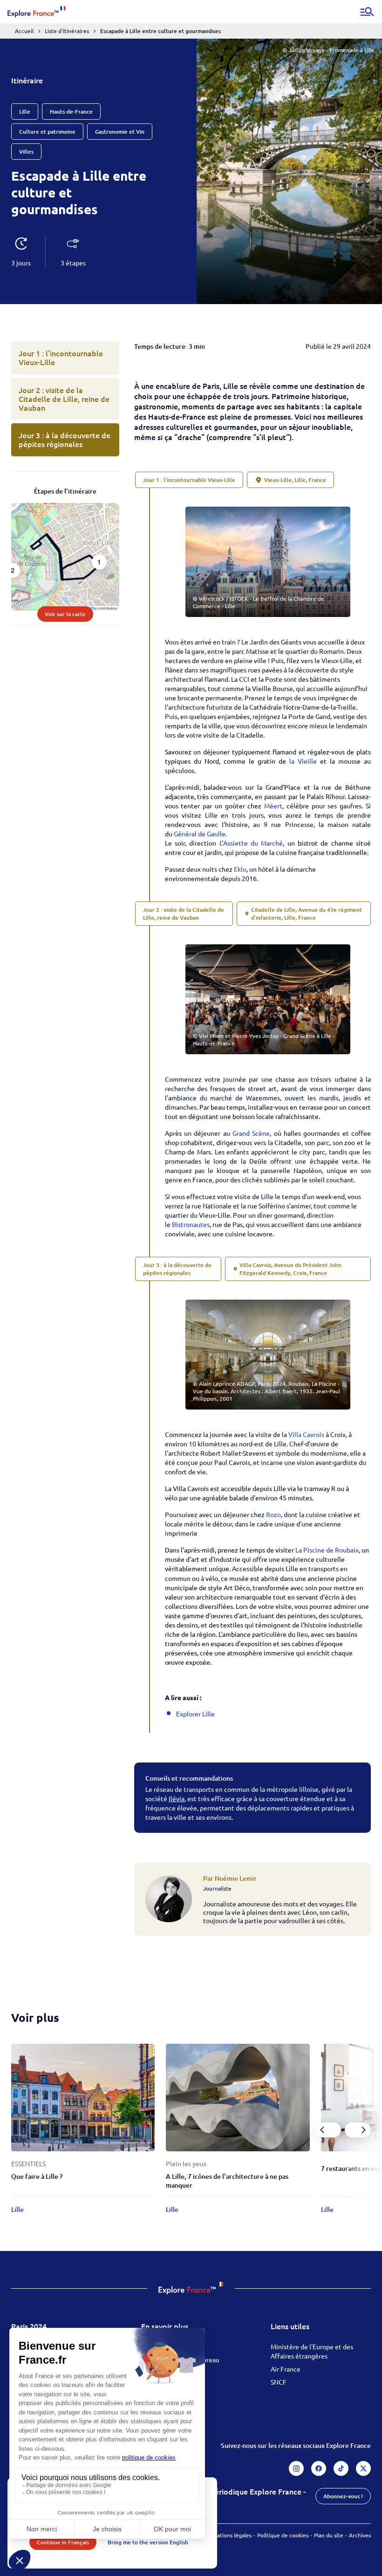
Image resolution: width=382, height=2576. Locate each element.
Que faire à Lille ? (37, 2176)
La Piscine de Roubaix (327, 1550)
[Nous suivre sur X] (363, 2468)
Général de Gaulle (200, 834)
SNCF (279, 2382)
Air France (286, 2369)
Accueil (24, 31)
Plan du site (329, 2535)
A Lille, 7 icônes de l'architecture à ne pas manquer (227, 2181)
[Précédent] (328, 2130)
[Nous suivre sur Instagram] (296, 2468)
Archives (360, 2535)
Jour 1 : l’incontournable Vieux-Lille (61, 357)
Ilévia (177, 1798)
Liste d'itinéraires (67, 31)
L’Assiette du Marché (251, 843)
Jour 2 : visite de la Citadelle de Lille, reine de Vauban (64, 399)
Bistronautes (191, 1224)
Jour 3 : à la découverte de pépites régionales (65, 439)
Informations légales (226, 2535)
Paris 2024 (29, 2326)
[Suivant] (358, 2130)
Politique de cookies (283, 2535)
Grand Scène (251, 1133)
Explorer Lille (196, 1714)
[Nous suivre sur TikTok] (341, 2468)
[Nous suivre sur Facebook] (319, 2468)
